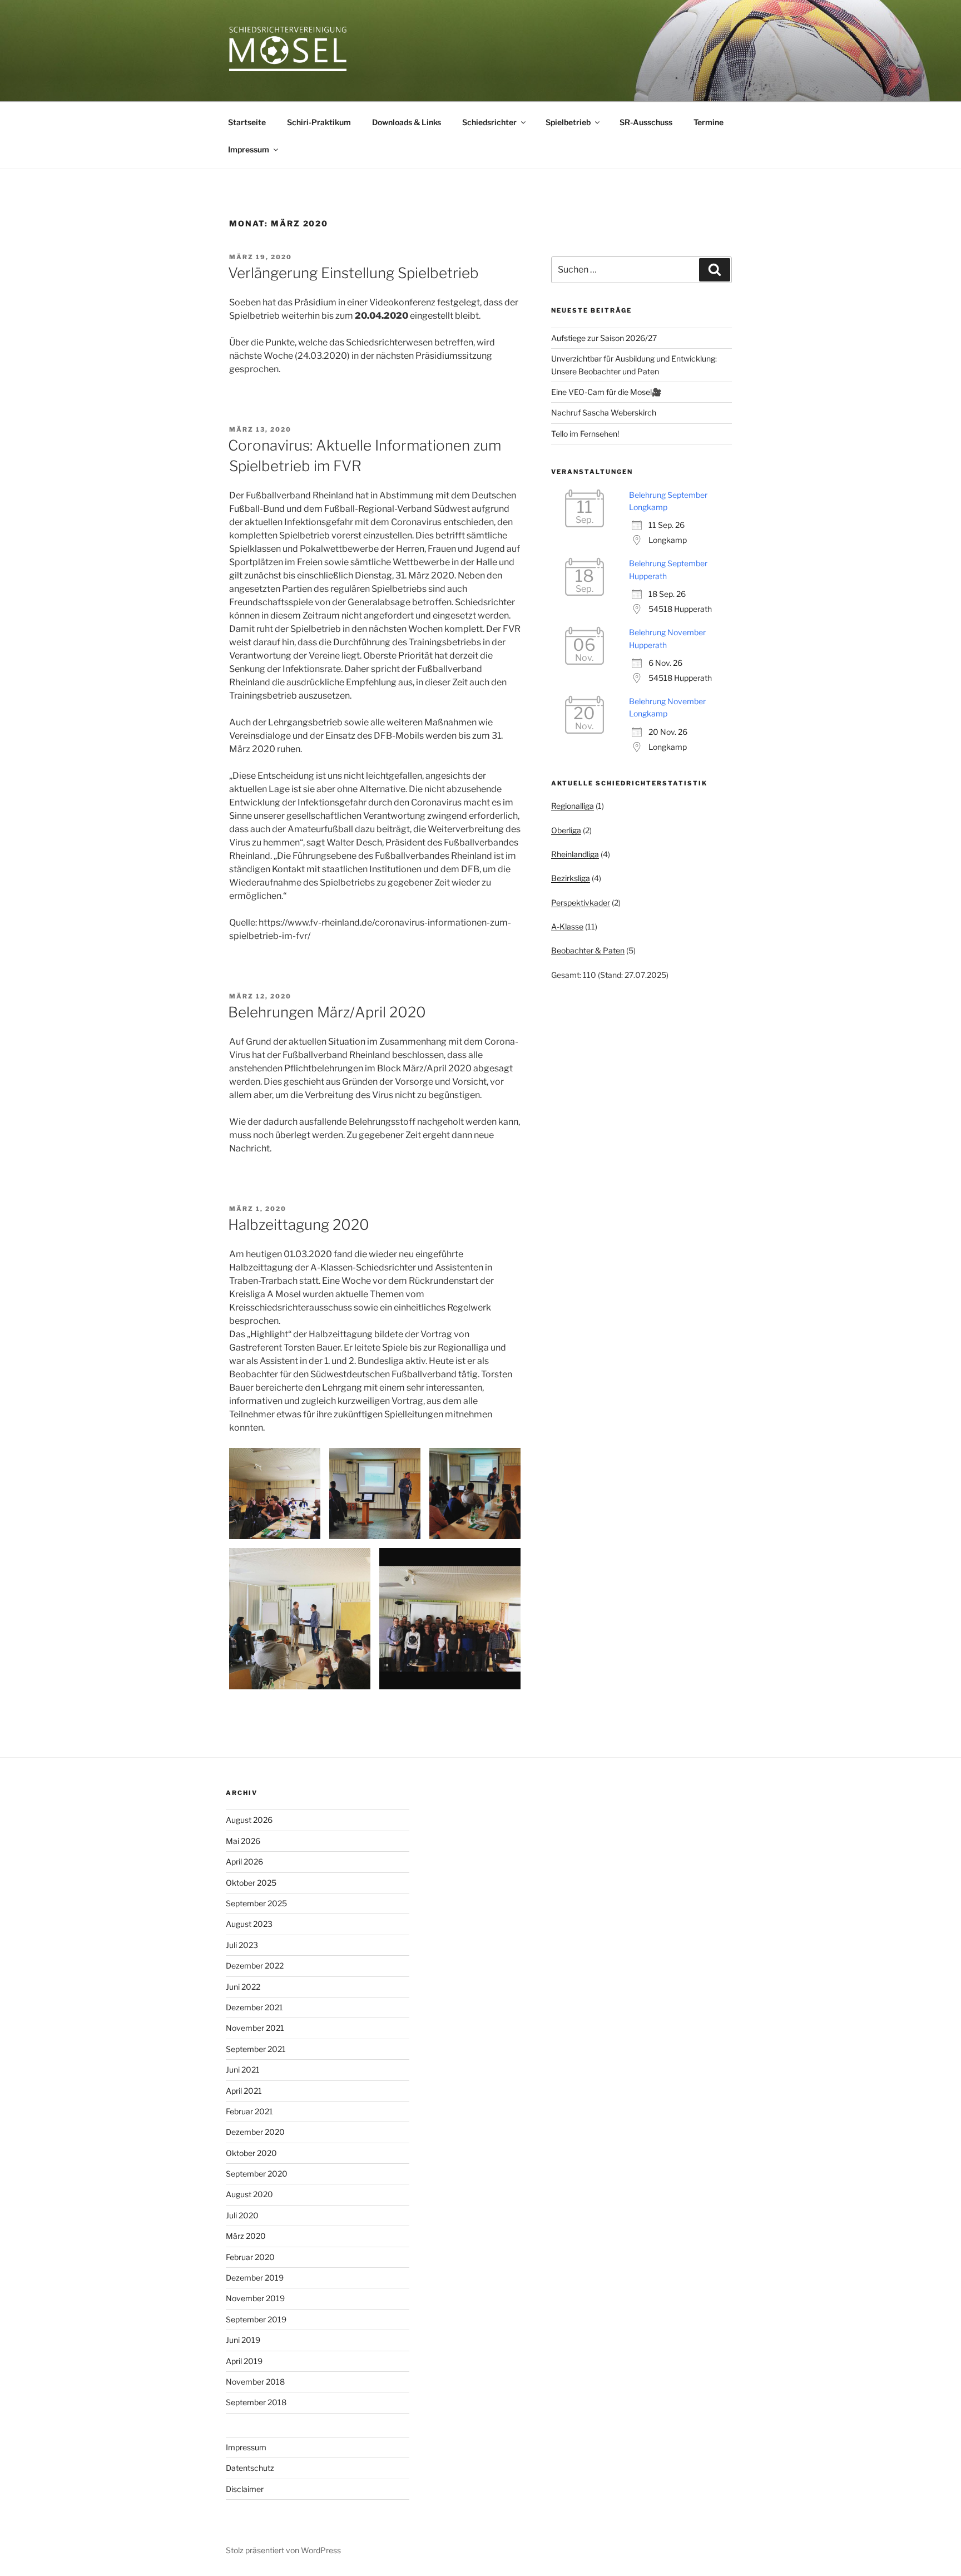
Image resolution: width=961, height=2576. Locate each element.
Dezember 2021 (254, 2007)
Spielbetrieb (568, 122)
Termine (709, 122)
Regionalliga (573, 806)
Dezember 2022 (255, 1966)
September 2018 (256, 2402)
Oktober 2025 (251, 1883)
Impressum (249, 149)
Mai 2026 (243, 1841)
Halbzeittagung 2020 (299, 1225)
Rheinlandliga (575, 854)
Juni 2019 (243, 2340)
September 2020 (257, 2174)
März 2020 (246, 2236)
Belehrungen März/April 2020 (327, 1012)
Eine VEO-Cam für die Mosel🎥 (606, 392)
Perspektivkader (581, 903)
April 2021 (244, 2091)
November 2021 (255, 2028)
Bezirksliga (571, 878)
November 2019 (255, 2298)
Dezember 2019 (255, 2278)
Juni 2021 (243, 2070)
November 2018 (255, 2382)
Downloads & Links (407, 122)
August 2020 (249, 2194)
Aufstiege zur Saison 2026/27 (604, 338)
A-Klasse (567, 926)
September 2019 (256, 2319)
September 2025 (256, 1903)
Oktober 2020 (251, 2153)
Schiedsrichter (489, 122)
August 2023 (249, 1924)
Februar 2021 (249, 2111)
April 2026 (244, 1861)
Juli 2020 (242, 2215)
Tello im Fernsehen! (585, 434)
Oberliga (566, 830)
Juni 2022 (243, 1987)
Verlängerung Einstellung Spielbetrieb (353, 273)
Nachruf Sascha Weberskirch (604, 412)
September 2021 (256, 2049)
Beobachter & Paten (588, 950)
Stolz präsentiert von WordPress (283, 2550)
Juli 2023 (242, 1945)
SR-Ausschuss (646, 122)
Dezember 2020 (255, 2132)
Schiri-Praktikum (319, 122)
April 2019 (244, 2361)
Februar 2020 (250, 2257)
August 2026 (249, 1820)
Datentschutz (250, 2468)
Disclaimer (245, 2489)
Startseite (247, 122)
